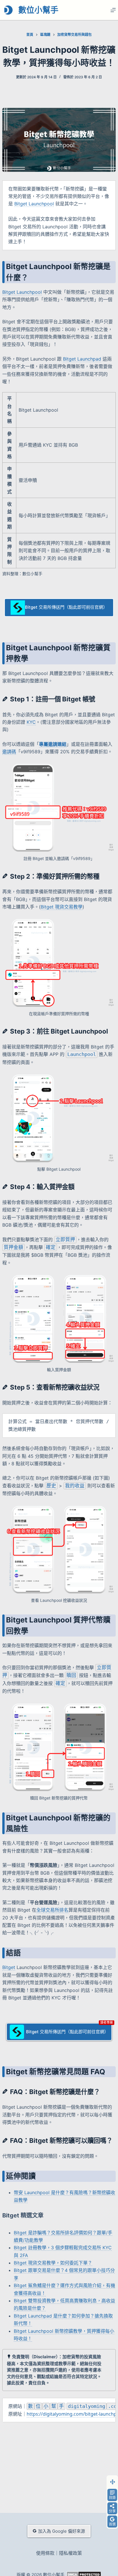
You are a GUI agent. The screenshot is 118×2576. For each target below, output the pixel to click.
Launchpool (82, 1054)
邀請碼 (9, 752)
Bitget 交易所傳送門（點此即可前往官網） (66, 607)
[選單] (113, 10)
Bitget (9, 1967)
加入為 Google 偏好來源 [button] (62, 2531)
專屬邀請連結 (53, 744)
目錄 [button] (112, 2498)
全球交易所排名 (52, 1910)
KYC (31, 722)
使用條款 (45, 2553)
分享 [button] (112, 2511)
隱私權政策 (70, 2553)
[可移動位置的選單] (112, 2482)
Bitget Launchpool (34, 204)
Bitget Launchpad (82, 359)
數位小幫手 (38, 10)
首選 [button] (112, 2524)
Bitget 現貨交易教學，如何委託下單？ (53, 2263)
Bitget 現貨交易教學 (62, 907)
